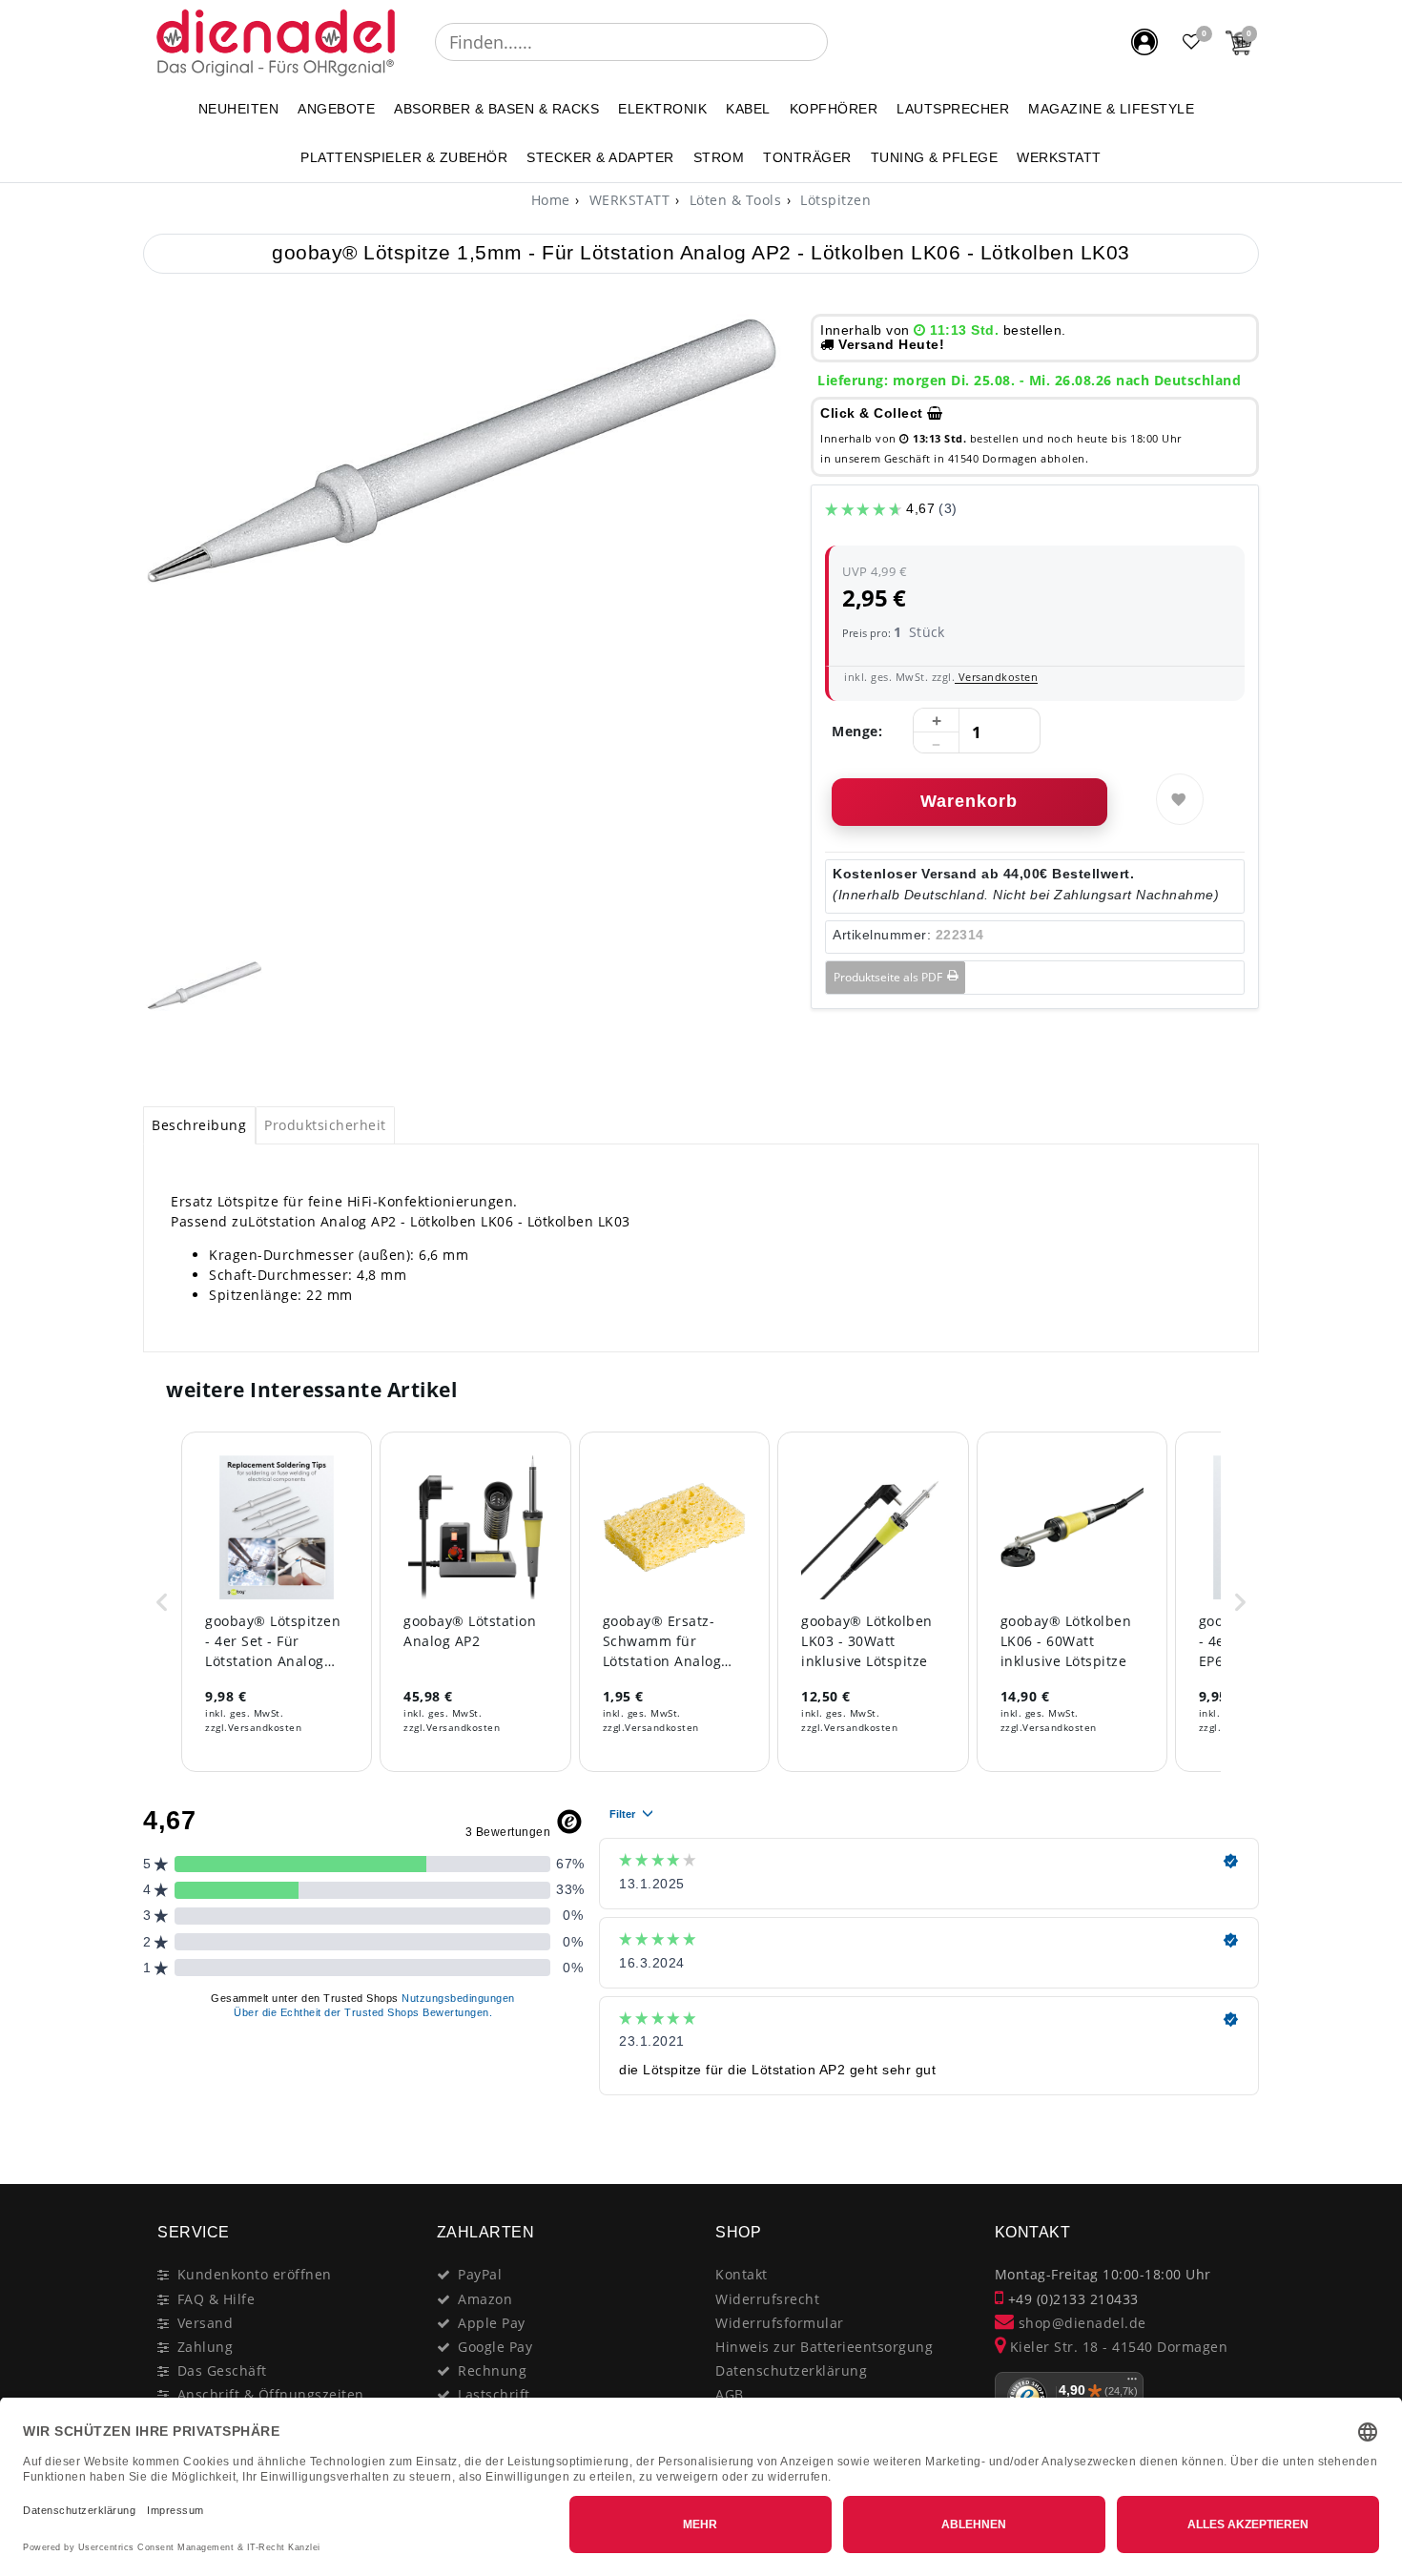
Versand (206, 2323)
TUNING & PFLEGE (935, 157)
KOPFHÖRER (834, 109)
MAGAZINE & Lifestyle (1111, 109)
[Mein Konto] (1144, 42)
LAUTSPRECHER (953, 109)
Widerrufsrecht (767, 2299)
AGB (730, 2394)
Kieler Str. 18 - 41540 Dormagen (1116, 2347)
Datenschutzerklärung (791, 2370)
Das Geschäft (222, 2370)
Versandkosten (996, 677)
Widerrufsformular (780, 2323)
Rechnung (492, 2370)
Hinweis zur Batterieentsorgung (824, 2347)
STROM (719, 157)
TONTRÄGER (807, 157)
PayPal (480, 2274)
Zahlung (206, 2347)
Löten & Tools (733, 200)
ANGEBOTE (336, 109)
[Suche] (841, 42)
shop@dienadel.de (1080, 2323)
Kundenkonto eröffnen (255, 2274)
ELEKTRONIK (662, 109)
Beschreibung (199, 1125)
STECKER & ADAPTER (600, 157)
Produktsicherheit (325, 1125)
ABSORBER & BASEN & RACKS (496, 109)
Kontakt (742, 2274)
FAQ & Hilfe (216, 2299)
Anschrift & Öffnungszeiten (271, 2394)
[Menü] (1132, 2383)
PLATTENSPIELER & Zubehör (404, 157)
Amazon (485, 2299)
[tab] (199, 1125)
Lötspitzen (834, 200)
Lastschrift (494, 2394)
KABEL (748, 109)
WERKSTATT (1059, 157)
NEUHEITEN (239, 109)
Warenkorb (969, 801)
